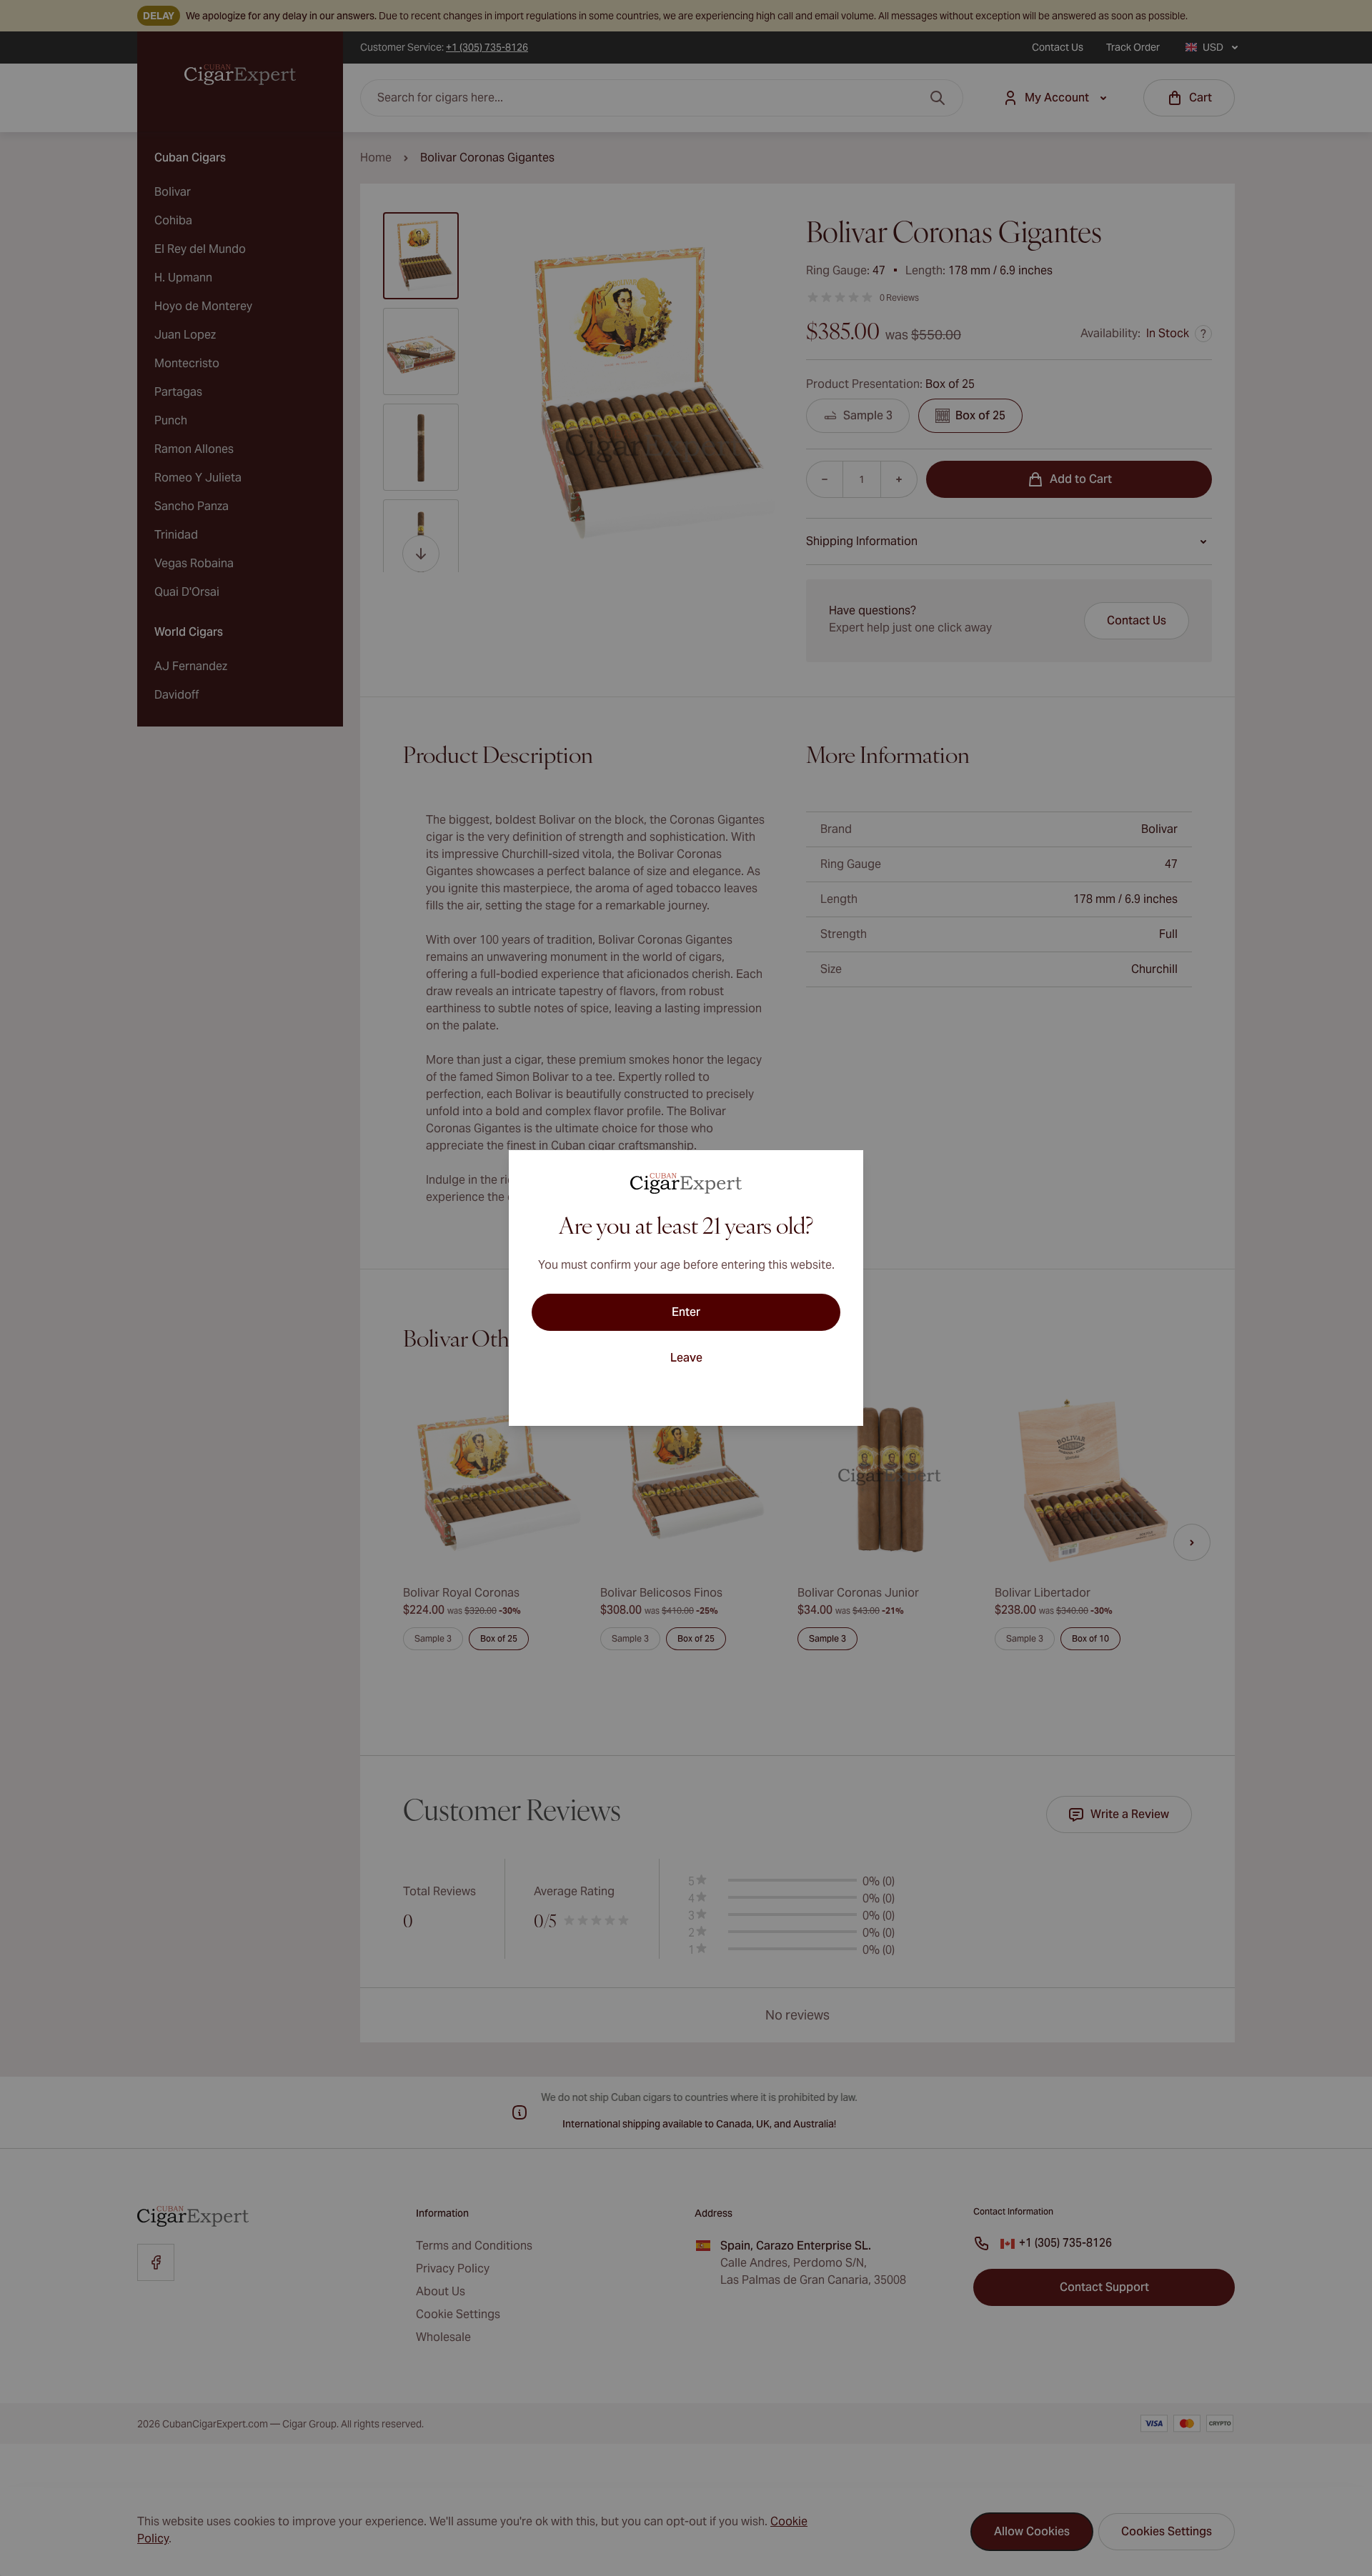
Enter (686, 1312)
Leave (686, 1358)
